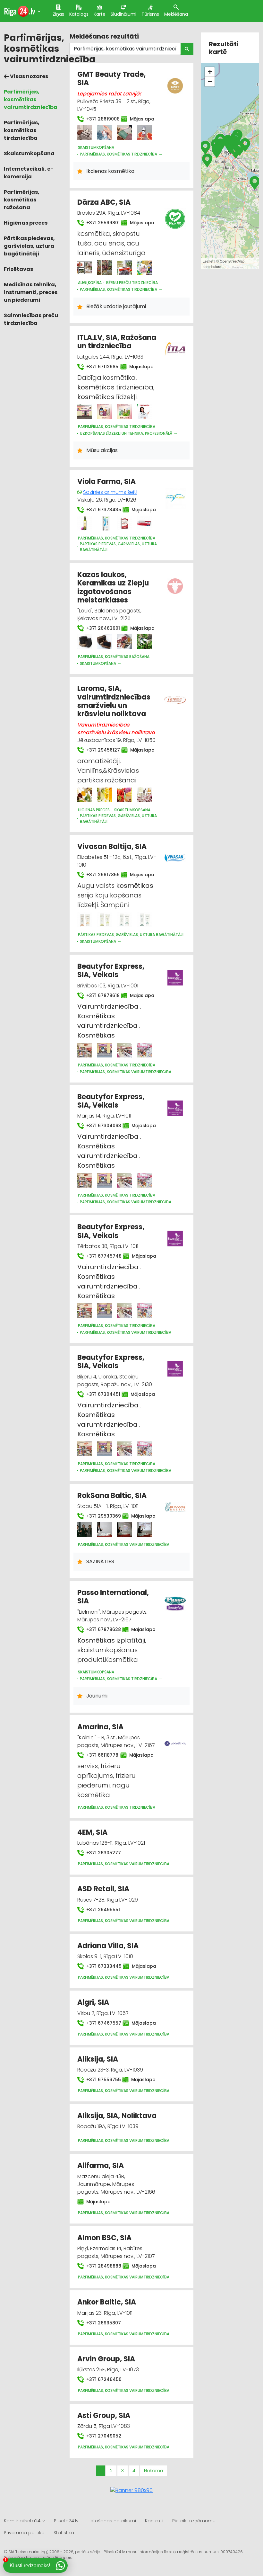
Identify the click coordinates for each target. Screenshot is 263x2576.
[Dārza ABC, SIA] (85, 268)
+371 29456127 (100, 750)
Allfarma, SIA (101, 2166)
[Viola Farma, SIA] (85, 523)
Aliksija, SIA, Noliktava (117, 2116)
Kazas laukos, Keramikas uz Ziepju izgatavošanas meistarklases (113, 587)
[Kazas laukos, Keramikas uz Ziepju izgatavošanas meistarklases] (85, 642)
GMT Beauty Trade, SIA (111, 79)
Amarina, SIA (100, 1727)
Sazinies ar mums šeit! (110, 492)
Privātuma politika (24, 2533)
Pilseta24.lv (66, 2521)
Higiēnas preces (26, 223)
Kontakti (154, 2521)
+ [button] (210, 72)
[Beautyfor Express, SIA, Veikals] (85, 1050)
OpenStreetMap (232, 261)
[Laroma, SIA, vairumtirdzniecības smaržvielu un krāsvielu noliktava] (85, 795)
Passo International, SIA (113, 1597)
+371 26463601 (100, 628)
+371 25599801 (100, 223)
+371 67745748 (101, 1256)
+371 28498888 (101, 2266)
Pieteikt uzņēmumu (194, 2521)
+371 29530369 (100, 1516)
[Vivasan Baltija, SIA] (85, 920)
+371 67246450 (103, 2379)
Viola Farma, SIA (106, 481)
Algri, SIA (93, 2002)
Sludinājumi (123, 14)
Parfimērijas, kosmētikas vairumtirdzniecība (31, 99)
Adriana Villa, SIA (108, 1946)
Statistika (64, 2533)
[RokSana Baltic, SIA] (85, 1529)
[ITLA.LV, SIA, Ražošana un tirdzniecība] (85, 412)
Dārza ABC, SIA (104, 202)
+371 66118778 (99, 1755)
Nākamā (153, 2471)
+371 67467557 (101, 2023)
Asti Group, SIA (104, 2416)
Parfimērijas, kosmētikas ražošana (22, 200)
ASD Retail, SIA (103, 1889)
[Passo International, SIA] (175, 1600)
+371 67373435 (101, 510)
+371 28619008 (100, 119)
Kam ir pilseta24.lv (24, 2521)
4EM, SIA (92, 1832)
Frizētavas (18, 269)
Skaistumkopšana (29, 153)
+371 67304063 (101, 1126)
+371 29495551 (102, 1910)
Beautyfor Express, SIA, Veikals (111, 971)
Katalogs (79, 14)
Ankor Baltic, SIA (107, 2302)
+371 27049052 (103, 2436)
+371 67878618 (100, 995)
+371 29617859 (100, 875)
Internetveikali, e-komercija (29, 173)
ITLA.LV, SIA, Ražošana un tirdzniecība (117, 342)
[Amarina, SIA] (175, 1740)
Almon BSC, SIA (104, 2238)
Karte (100, 14)
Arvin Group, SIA (106, 2359)
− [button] (210, 81)
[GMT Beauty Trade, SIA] (85, 132)
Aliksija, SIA (98, 2059)
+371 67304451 (100, 1394)
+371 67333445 (101, 1966)
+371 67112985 (99, 367)
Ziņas (58, 14)
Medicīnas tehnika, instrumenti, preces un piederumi (31, 292)
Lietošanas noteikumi (112, 2521)
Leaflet (208, 261)
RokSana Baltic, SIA (112, 1496)
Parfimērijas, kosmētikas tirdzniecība (22, 130)
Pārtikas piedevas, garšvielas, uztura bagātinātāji (29, 246)
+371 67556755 (100, 2080)
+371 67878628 (100, 1629)
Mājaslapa (140, 119)
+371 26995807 (103, 2323)
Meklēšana (176, 14)
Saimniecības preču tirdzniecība (31, 319)
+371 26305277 (103, 1853)
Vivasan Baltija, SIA (112, 847)
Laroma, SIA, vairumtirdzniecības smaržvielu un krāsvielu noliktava (114, 701)
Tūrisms (150, 14)
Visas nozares (29, 76)
